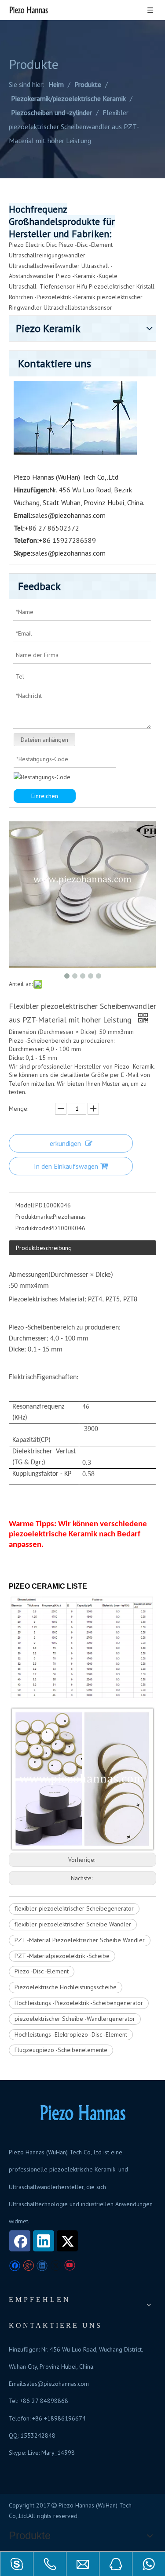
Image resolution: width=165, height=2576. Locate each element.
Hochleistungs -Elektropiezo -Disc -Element (71, 2034)
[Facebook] (20, 2241)
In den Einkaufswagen (66, 1166)
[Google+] (28, 2266)
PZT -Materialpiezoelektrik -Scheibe (62, 1956)
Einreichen (45, 796)
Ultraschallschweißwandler (44, 266)
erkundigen (65, 1143)
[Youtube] (69, 2266)
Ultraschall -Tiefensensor (42, 286)
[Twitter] (67, 2241)
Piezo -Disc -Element (86, 245)
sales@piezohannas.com (69, 515)
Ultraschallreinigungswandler (47, 255)
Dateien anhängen (44, 740)
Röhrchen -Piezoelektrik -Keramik (52, 297)
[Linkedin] (44, 2241)
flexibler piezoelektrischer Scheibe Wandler (73, 1924)
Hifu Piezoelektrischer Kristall (115, 286)
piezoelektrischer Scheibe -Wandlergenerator (75, 2019)
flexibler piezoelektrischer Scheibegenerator (74, 1908)
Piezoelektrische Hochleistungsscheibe (66, 1987)
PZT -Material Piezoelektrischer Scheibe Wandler (80, 1940)
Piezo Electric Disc (33, 245)
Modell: (25, 1205)
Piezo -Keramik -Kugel (85, 276)
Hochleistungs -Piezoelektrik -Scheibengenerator (79, 2003)
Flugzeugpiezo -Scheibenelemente (61, 2050)
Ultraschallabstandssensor (78, 307)
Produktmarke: (34, 1217)
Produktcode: (33, 1228)
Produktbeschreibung (44, 1248)
